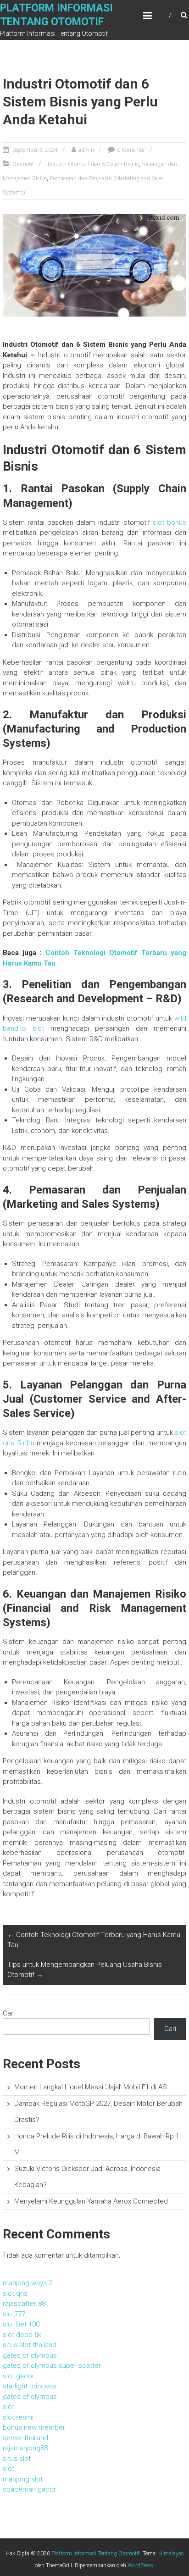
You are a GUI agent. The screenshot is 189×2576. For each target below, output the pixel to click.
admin (86, 150)
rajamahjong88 (25, 2448)
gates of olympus (30, 2355)
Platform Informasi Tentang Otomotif (96, 2554)
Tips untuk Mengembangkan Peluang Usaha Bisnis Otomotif (85, 1970)
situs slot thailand (30, 2345)
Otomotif (23, 164)
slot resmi (18, 2417)
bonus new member (34, 2427)
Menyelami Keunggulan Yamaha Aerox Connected (91, 2201)
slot (8, 2407)
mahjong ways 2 (28, 2283)
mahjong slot (23, 2479)
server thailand (25, 2438)
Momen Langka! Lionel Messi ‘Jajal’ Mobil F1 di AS (91, 2087)
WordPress (140, 2565)
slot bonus (170, 522)
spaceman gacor (29, 2489)
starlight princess (30, 2386)
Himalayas (171, 2554)
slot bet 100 (21, 2324)
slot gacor (19, 2376)
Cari (9, 2013)
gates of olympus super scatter (52, 2365)
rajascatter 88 (24, 2304)
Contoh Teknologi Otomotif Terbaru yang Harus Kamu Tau (94, 1940)
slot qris (15, 2293)
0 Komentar (131, 150)
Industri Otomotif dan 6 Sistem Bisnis (93, 164)
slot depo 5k (22, 2335)
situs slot (17, 2459)
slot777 (14, 2314)
